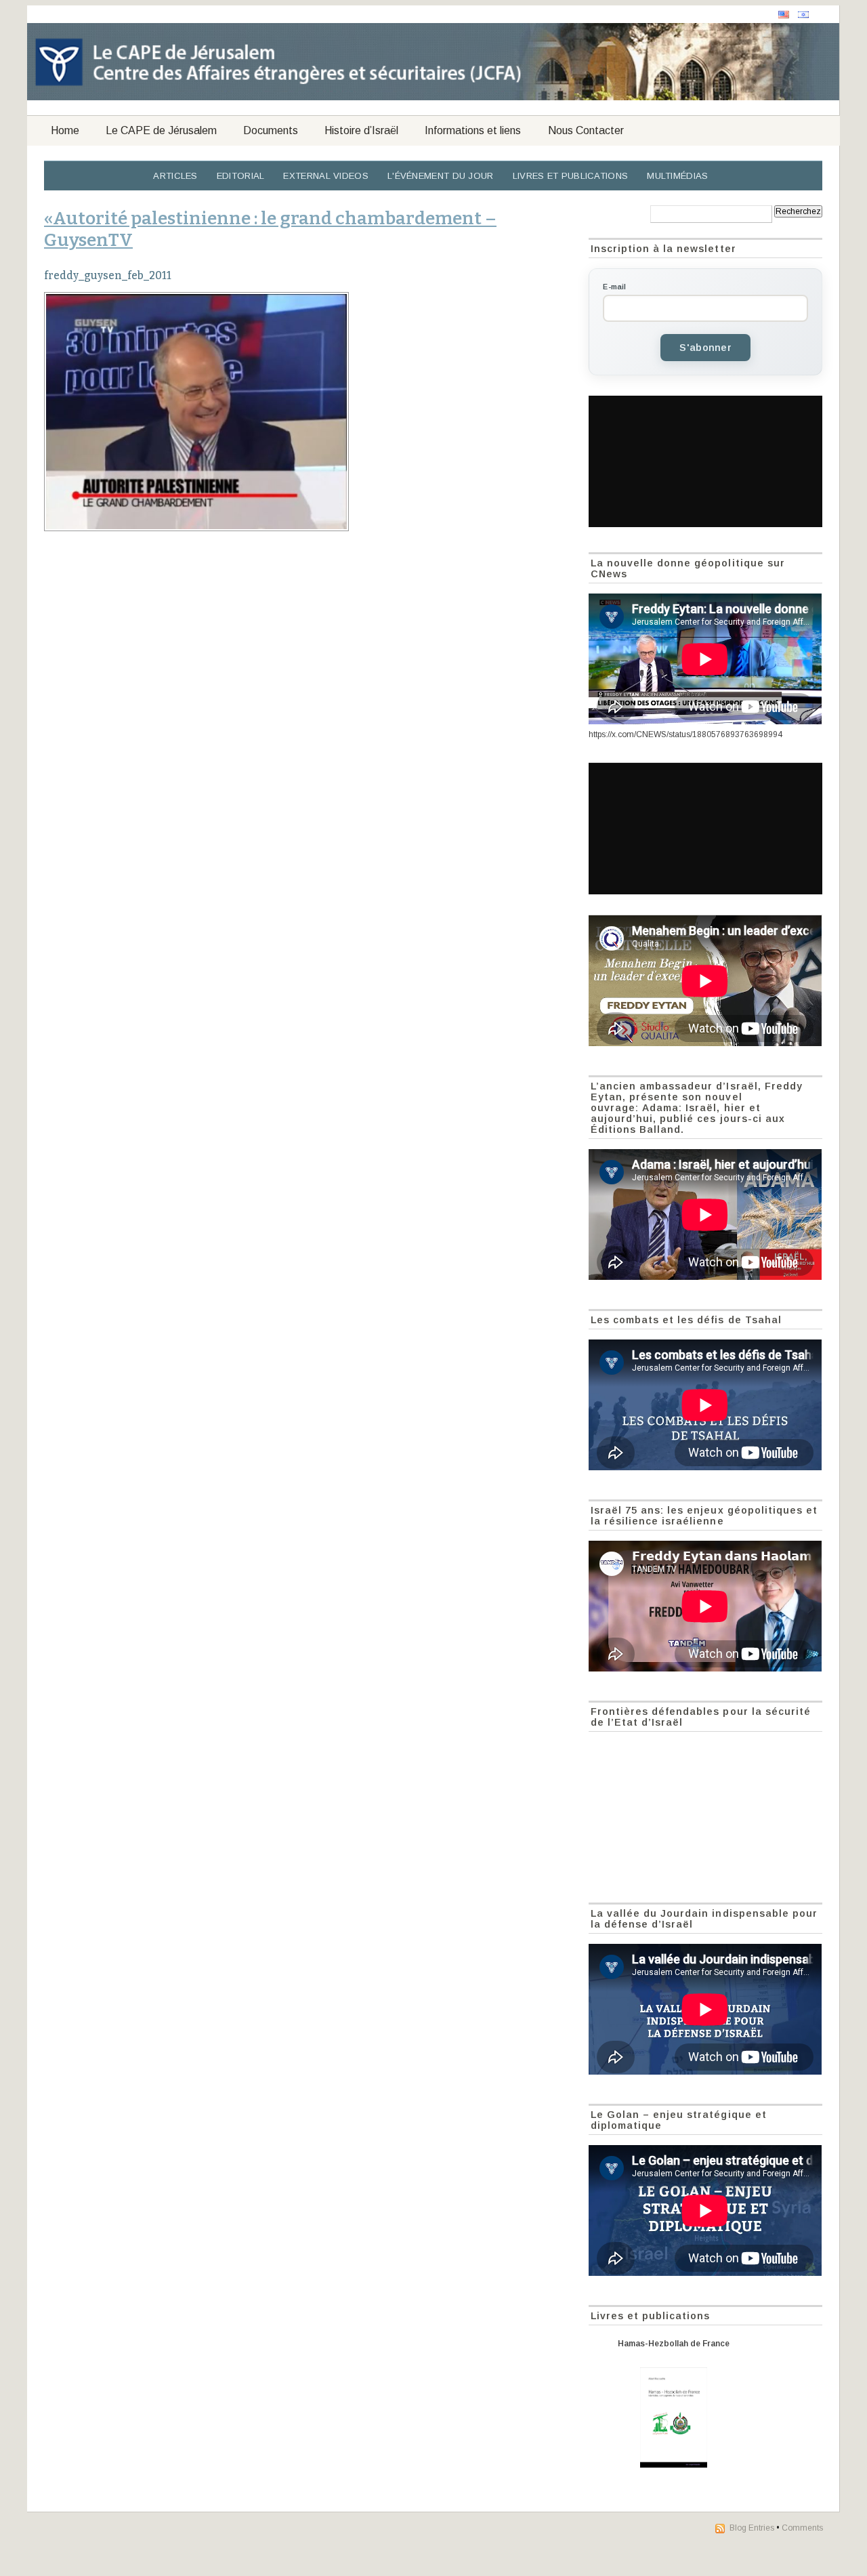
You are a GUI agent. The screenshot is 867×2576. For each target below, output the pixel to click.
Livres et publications (571, 176)
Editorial (241, 176)
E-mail (614, 287)
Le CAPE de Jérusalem (161, 130)
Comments (802, 2528)
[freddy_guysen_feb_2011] (309, 412)
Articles (175, 176)
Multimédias (677, 176)
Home (65, 130)
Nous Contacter (586, 130)
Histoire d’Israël (361, 130)
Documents (271, 130)
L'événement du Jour (441, 176)
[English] (784, 15)
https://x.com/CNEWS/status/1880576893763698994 (685, 734)
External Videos (326, 176)
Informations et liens (473, 130)
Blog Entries (752, 2528)
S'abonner (705, 348)
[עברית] (803, 15)
